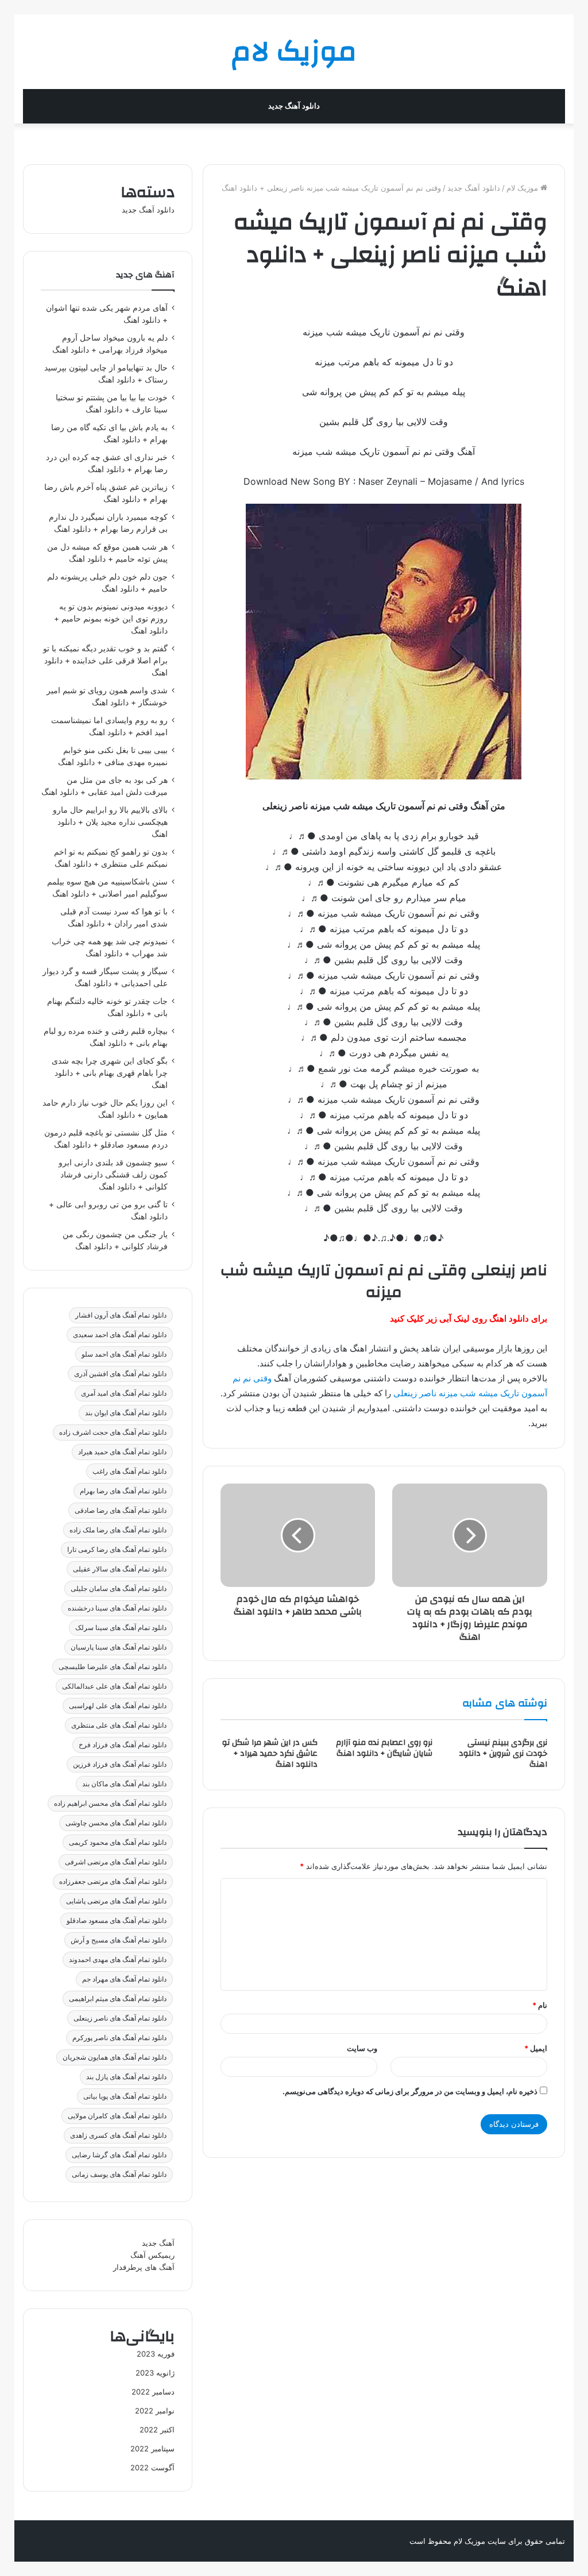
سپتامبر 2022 (152, 2448)
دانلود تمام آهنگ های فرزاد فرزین (120, 1764)
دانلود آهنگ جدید (294, 106)
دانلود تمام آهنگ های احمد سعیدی (120, 1335)
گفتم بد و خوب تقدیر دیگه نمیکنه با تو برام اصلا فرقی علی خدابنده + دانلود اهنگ (105, 661)
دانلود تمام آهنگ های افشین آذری (120, 1374)
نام (540, 2005)
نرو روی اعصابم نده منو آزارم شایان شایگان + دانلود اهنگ (384, 1748)
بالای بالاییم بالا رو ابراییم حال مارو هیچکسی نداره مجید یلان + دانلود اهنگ (110, 822)
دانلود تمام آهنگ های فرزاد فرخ (123, 1745)
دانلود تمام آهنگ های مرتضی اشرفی (116, 1862)
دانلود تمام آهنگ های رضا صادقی (121, 1510)
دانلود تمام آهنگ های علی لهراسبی (118, 1706)
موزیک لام (523, 188)
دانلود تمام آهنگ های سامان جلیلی (119, 1588)
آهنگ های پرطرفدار (144, 2267)
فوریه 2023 (156, 2354)
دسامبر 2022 (153, 2392)
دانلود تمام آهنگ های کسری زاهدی (118, 2135)
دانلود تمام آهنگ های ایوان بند (126, 1413)
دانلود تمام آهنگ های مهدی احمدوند (118, 1959)
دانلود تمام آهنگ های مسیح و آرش (119, 1940)
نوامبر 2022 (155, 2411)
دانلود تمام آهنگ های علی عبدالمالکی (114, 1686)
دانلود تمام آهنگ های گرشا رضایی (119, 2155)
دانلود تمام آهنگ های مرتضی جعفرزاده (113, 1881)
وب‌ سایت (362, 2048)
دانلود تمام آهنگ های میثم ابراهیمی (118, 1998)
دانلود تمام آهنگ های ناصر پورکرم (119, 2038)
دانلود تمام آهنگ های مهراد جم (124, 1979)
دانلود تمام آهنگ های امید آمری (124, 1393)
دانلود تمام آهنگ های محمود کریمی (118, 1842)
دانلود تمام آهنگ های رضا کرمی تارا (117, 1549)
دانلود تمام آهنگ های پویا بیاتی (125, 2096)
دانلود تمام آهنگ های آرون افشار (121, 1315)
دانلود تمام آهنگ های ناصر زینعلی (120, 2018)
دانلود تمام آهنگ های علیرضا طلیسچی (113, 1667)
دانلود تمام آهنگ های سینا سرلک (121, 1627)
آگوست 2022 (152, 2467)
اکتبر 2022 (157, 2430)
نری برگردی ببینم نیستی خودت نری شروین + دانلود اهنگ (503, 1754)
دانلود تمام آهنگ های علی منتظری (119, 1725)
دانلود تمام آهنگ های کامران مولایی (117, 2116)
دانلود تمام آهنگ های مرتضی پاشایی (116, 1901)
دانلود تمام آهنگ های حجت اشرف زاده (113, 1432)
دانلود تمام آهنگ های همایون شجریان (115, 2057)
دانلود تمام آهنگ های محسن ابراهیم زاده (110, 1803)
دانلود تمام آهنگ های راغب (129, 1471)
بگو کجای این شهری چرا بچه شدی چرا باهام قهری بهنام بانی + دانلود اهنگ (110, 1073)
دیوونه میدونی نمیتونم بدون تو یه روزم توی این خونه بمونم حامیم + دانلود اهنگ (111, 619)
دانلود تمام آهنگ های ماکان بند (124, 1784)
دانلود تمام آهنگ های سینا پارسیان (119, 1647)
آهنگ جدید (158, 2243)
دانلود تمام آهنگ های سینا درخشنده (117, 1608)
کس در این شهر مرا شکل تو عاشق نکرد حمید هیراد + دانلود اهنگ (270, 1754)
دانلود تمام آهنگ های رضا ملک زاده (118, 1530)
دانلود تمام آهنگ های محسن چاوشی (116, 1823)
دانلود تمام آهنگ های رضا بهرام (123, 1491)
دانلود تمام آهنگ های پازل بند (126, 2077)
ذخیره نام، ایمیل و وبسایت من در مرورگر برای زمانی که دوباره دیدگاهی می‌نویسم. (410, 2091)
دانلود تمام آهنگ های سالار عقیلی (120, 1569)
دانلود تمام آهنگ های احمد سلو (124, 1354)
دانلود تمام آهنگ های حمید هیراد (122, 1452)
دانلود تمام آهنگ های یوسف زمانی (119, 2174)
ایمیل (536, 2048)
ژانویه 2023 (155, 2373)
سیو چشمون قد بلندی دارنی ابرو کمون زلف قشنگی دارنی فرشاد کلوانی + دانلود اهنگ (113, 1175)
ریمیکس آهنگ (152, 2255)
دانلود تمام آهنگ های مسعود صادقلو (117, 1920)
